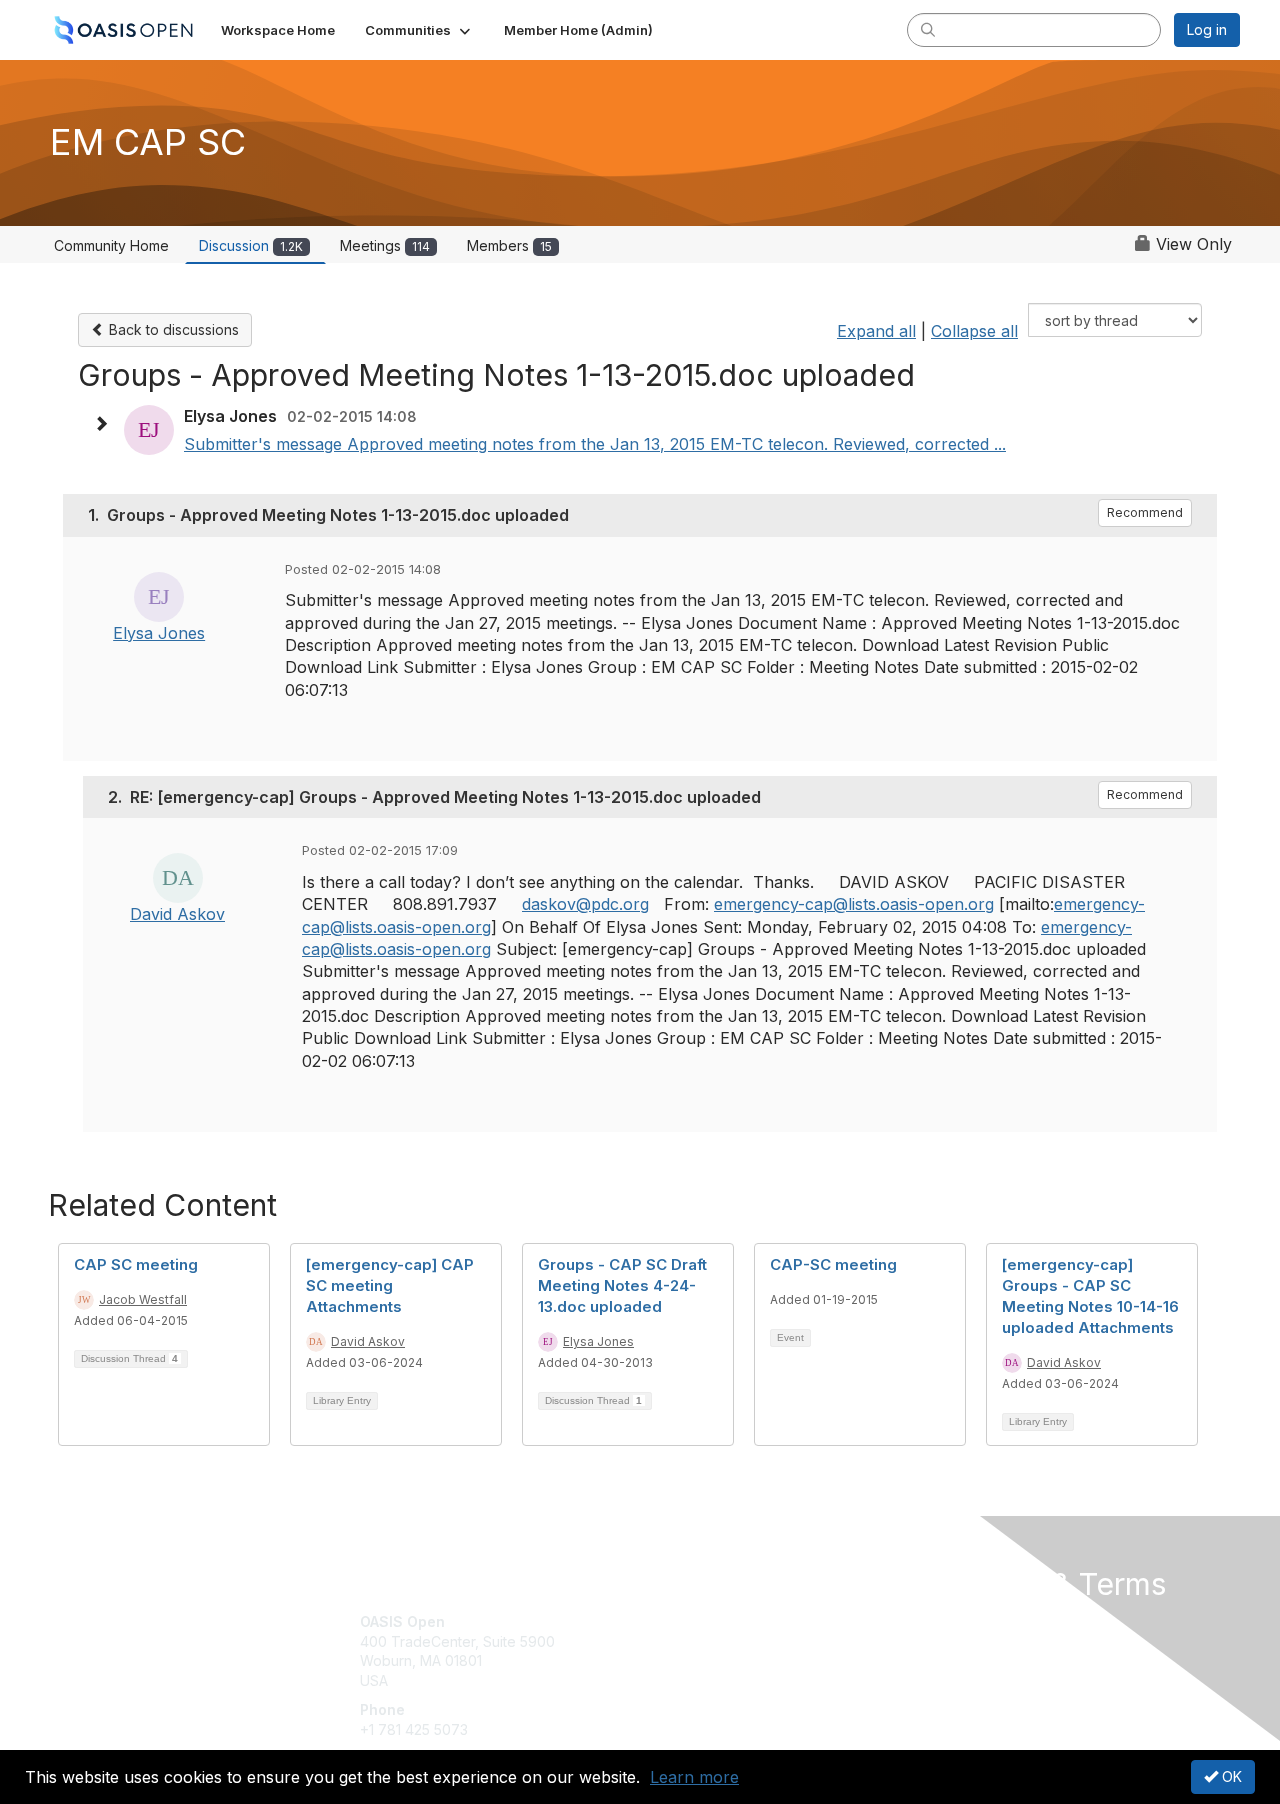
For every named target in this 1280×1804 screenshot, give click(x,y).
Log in (1207, 29)
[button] (419, 30)
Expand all (876, 331)
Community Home (111, 245)
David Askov (177, 914)
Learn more (694, 1777)
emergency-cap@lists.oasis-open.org (854, 904)
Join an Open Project (718, 1651)
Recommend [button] (1145, 512)
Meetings (385, 245)
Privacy (961, 1641)
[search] (928, 29)
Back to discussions (172, 329)
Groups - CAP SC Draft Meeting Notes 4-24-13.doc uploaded (622, 1285)
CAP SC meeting (136, 1264)
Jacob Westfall (143, 1299)
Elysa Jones (159, 633)
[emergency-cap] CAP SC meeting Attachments (390, 1285)
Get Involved (690, 1621)
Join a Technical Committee (739, 1680)
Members (509, 245)
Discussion (251, 245)
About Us (967, 1621)
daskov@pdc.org (585, 904)
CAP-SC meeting (833, 1264)
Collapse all (974, 331)
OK (1230, 1776)
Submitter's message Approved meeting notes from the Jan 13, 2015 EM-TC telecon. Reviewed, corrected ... (595, 444)
